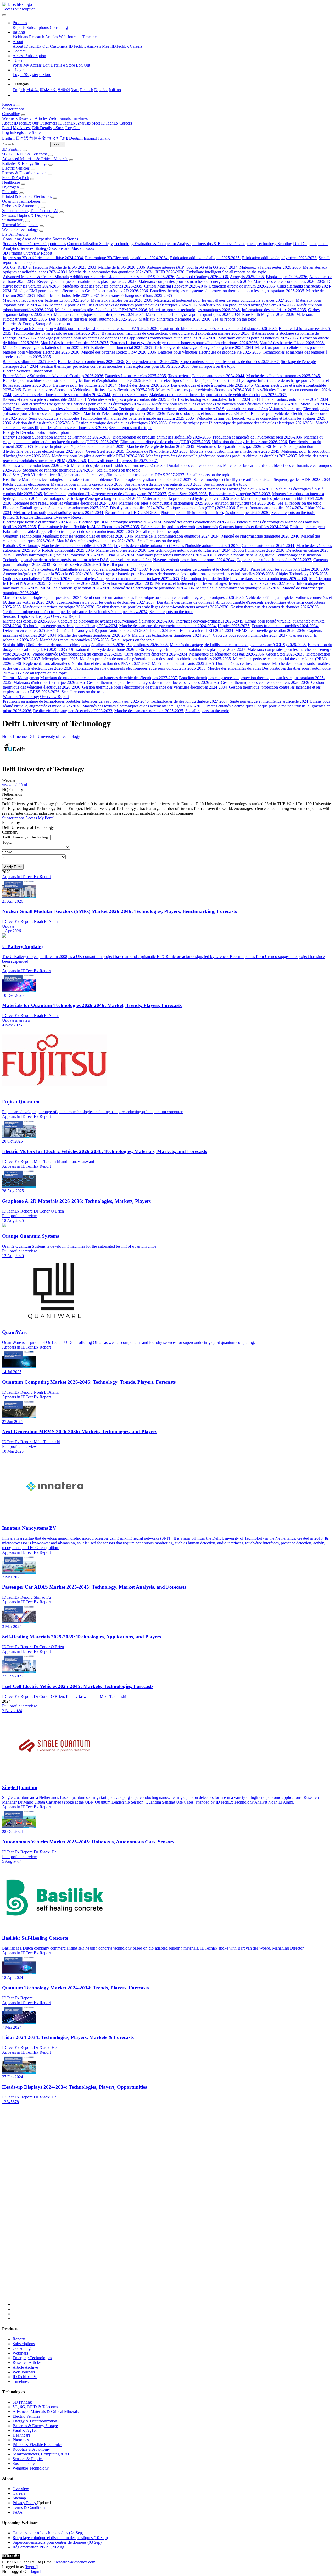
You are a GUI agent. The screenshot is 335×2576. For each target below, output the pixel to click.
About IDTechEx (27, 46)
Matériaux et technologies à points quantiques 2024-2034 (193, 314)
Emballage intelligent (204, 272)
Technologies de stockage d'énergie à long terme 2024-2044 (204, 347)
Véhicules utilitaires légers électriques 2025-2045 (114, 390)
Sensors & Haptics (28, 2459)
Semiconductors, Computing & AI (41, 2454)
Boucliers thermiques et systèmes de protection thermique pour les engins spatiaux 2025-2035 (228, 291)
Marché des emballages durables (234, 668)
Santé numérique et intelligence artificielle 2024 (233, 480)
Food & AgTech (16, 178)
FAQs (18, 2512)
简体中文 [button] (38, 138)
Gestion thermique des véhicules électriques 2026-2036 (122, 423)
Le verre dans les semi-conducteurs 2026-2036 (269, 579)
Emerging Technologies (32, 2358)
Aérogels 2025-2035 (247, 277)
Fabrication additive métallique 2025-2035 (205, 258)
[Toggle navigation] (4, 15)
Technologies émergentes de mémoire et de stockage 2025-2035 (127, 579)
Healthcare (11, 182)
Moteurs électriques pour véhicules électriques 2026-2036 (204, 390)
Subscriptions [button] (13, 109)
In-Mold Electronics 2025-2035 (113, 527)
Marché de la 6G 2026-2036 (122, 267)
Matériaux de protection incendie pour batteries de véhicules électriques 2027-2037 (218, 395)
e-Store (69, 65)
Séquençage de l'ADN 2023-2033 (302, 480)
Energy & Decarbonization (24, 173)
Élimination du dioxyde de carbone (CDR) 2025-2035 (166, 442)
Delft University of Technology (54, 736)
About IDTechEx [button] (16, 123)
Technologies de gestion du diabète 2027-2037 (153, 480)
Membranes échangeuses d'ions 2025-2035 (137, 296)
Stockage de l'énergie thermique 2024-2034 (59, 470)
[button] (20, 23)
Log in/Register (25, 75)
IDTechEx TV (25, 2377)
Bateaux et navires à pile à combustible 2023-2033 (45, 399)
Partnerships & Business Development (224, 244)
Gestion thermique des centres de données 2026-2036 (275, 607)
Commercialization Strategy (90, 244)
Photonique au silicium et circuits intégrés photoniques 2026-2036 (216, 513)
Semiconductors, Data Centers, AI (30, 211)
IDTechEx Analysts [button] (74, 123)
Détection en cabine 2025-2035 (128, 583)
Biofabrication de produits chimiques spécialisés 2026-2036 (162, 437)
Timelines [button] (80, 118)
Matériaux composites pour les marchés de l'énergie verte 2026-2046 (196, 281)
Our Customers (55, 46)
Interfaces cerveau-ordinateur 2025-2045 (210, 621)
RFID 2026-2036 (170, 272)
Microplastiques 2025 (60, 659)
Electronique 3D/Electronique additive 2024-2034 (127, 258)
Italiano (115, 90)
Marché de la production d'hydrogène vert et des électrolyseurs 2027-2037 (106, 494)
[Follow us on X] (173, 2210)
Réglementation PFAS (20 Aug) (39, 2547)
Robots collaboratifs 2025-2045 (68, 550)
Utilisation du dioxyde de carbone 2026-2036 (250, 442)
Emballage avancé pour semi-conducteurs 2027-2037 (65, 508)
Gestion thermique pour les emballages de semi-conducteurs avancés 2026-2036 (163, 607)
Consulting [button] (11, 114)
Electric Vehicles (16, 168)
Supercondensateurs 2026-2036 (153, 362)
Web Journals (70, 37)
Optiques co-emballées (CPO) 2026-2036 (201, 508)
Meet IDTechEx (115, 46)
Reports (19, 27)
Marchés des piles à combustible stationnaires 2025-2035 (118, 465)
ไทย (75, 90)
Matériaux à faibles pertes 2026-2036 (271, 267)
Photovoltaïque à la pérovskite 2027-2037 (123, 461)
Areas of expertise (37, 239)
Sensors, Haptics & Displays (26, 215)
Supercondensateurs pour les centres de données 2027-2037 (230, 362)
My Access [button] (22, 128)
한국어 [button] (53, 138)
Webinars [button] (10, 118)
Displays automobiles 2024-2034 (138, 508)
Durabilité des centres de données (194, 465)
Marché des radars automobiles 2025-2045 (77, 546)
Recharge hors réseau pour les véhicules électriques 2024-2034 (65, 409)
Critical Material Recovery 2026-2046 (176, 286)
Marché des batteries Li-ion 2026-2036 (292, 343)
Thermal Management (20, 225)
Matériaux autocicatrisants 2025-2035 (183, 664)
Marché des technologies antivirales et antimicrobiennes (68, 480)
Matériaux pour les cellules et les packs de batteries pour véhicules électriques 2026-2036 (124, 305)
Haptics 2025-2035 (234, 626)
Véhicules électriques (130, 395)
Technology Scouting (274, 244)
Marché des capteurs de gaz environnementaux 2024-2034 (168, 626)
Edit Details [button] (42, 128)
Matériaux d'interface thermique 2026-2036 (175, 319)
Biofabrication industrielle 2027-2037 (69, 296)
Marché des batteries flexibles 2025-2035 (75, 343)
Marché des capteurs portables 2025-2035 (75, 640)
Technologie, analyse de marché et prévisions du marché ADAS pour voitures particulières (193, 409)
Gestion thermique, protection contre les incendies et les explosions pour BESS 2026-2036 (115, 366)
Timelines (90, 37)
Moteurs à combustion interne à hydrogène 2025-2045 (235, 451)
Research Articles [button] (33, 118)
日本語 (32, 90)
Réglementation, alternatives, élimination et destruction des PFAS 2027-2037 (121, 475)
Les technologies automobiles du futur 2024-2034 (219, 399)
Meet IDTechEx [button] (105, 123)
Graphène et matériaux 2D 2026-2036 (117, 291)
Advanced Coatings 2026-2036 (203, 277)
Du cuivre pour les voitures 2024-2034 (85, 385)
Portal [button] (7, 128)
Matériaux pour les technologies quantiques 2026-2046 (195, 310)
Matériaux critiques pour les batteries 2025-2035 (103, 286)
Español (101, 90)
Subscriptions (38, 27)
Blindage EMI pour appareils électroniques (49, 291)
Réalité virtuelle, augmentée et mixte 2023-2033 (73, 711)
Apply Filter (13, 867)
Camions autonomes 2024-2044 (218, 376)
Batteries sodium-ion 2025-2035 (30, 362)
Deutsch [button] (76, 138)
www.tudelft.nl (15, 785)
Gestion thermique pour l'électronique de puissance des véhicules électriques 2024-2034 (242, 423)
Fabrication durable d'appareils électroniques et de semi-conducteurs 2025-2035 (69, 531)
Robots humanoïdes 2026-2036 (259, 550)
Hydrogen (10, 187)
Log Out (83, 65)
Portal (17, 65)
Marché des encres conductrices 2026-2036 (290, 281)
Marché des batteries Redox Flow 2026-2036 (119, 352)
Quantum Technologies (21, 201)
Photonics (10, 192)
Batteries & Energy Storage (25, 163)
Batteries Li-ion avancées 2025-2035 (136, 376)
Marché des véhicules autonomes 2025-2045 (284, 376)
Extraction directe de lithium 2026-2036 (242, 286)
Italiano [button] (104, 138)
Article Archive (25, 2367)
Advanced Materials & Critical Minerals (35, 159)
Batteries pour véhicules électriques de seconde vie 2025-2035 (210, 352)
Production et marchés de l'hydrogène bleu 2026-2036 (258, 437)
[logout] (31, 2567)
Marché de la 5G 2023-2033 (73, 267)
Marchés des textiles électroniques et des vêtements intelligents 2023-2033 (144, 706)
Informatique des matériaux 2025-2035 (274, 310)
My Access (32, 65)
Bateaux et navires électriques (48, 390)
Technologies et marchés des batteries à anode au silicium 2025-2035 (138, 418)
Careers (136, 46)
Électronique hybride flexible (62, 527)
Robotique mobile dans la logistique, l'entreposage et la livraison (268, 555)
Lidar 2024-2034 (121, 555)
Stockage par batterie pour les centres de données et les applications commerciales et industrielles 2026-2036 (128, 338)
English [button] (8, 138)
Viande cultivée (44, 475)
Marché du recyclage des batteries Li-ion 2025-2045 (46, 300)
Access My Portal (40, 818)
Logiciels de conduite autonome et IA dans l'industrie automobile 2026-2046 (177, 546)
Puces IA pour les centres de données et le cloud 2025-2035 (200, 569)
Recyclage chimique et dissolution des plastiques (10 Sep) (60, 2538)
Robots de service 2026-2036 (77, 564)
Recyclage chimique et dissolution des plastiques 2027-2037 (87, 281)
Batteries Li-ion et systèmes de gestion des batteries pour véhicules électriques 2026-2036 (185, 343)
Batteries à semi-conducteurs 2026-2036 (91, 362)
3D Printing (12, 149)
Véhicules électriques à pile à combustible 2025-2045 (132, 399)
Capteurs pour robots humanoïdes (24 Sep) (48, 2533)
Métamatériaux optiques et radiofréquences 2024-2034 (99, 314)
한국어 (64, 90)
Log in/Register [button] (15, 132)
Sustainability (13, 220)
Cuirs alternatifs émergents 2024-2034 (156, 654)
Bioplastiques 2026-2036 (287, 277)
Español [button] (90, 138)
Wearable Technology (20, 229)
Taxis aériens (179, 376)
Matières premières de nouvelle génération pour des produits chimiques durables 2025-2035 (222, 456)
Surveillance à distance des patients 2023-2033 (164, 484)
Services (10, 244)
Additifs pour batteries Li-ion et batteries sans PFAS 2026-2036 (122, 277)
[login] (35, 2571)
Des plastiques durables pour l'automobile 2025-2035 (93, 319)
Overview (21, 2489)
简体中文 (48, 90)
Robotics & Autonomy (21, 206)
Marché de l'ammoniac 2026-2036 (83, 437)
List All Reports (15, 234)
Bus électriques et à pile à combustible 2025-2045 (212, 385)
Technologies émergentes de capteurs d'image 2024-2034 (71, 626)
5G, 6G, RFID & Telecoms (25, 154)
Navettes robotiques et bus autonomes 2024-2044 (208, 413)
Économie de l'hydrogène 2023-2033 (158, 451)
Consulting (59, 27)
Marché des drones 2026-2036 (144, 385)
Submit (58, 144)
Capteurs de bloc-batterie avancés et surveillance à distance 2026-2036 (219, 329)
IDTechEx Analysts (85, 46)
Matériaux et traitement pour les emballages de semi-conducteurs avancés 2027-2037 (224, 300)
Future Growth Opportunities (42, 244)
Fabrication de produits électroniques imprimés (180, 527)
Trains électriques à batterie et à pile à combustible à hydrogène (205, 380)
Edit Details (52, 65)
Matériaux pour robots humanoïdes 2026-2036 (175, 555)
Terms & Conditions (29, 2507)
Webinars (20, 37)
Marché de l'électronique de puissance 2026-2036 (125, 413)
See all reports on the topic (244, 272)
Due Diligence (305, 244)
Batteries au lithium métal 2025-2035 (122, 347)
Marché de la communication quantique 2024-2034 (112, 272)
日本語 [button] (22, 138)
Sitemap (19, 2498)
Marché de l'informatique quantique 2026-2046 (261, 536)
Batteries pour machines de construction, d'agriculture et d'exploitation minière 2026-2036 (176, 333)
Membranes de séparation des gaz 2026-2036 (234, 447)
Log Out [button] (72, 128)
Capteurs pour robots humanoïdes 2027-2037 (274, 560)
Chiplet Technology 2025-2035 (302, 574)
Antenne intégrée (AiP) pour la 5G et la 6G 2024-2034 (193, 267)
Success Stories (65, 239)
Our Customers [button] (44, 123)
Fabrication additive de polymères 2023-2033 (280, 258)
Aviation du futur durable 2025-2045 (44, 423)
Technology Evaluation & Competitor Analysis (153, 244)
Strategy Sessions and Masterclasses (64, 248)
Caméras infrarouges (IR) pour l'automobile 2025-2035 (59, 555)
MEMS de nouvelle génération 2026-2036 (76, 588)
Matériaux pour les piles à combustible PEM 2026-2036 (102, 310)
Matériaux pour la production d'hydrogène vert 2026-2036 (247, 305)
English (19, 90)
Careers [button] (126, 123)
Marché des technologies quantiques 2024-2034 (96, 541)
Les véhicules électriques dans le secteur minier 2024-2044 (62, 395)
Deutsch (86, 90)
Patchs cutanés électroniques (26, 484)
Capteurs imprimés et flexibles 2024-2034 (254, 527)
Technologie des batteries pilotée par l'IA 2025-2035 (57, 333)
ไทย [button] (64, 138)
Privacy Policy (25, 2503)
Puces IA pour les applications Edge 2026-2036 (290, 569)
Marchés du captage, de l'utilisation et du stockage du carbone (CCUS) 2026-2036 (238, 645)
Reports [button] (9, 104)
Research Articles (43, 37)
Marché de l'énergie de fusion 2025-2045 (161, 447)
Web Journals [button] (60, 118)
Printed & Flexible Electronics (27, 196)
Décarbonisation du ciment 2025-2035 (91, 654)
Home (7, 736)
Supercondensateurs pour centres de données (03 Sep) (57, 2542)
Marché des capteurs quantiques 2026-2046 (94, 635)
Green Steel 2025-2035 (106, 451)
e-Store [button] (58, 128)
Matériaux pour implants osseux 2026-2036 (87, 484)
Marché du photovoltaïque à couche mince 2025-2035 (80, 447)
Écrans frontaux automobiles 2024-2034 (296, 399)
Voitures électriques (286, 409)
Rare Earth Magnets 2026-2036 (269, 314)
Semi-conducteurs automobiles (54, 418)
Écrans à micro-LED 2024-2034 (132, 513)
